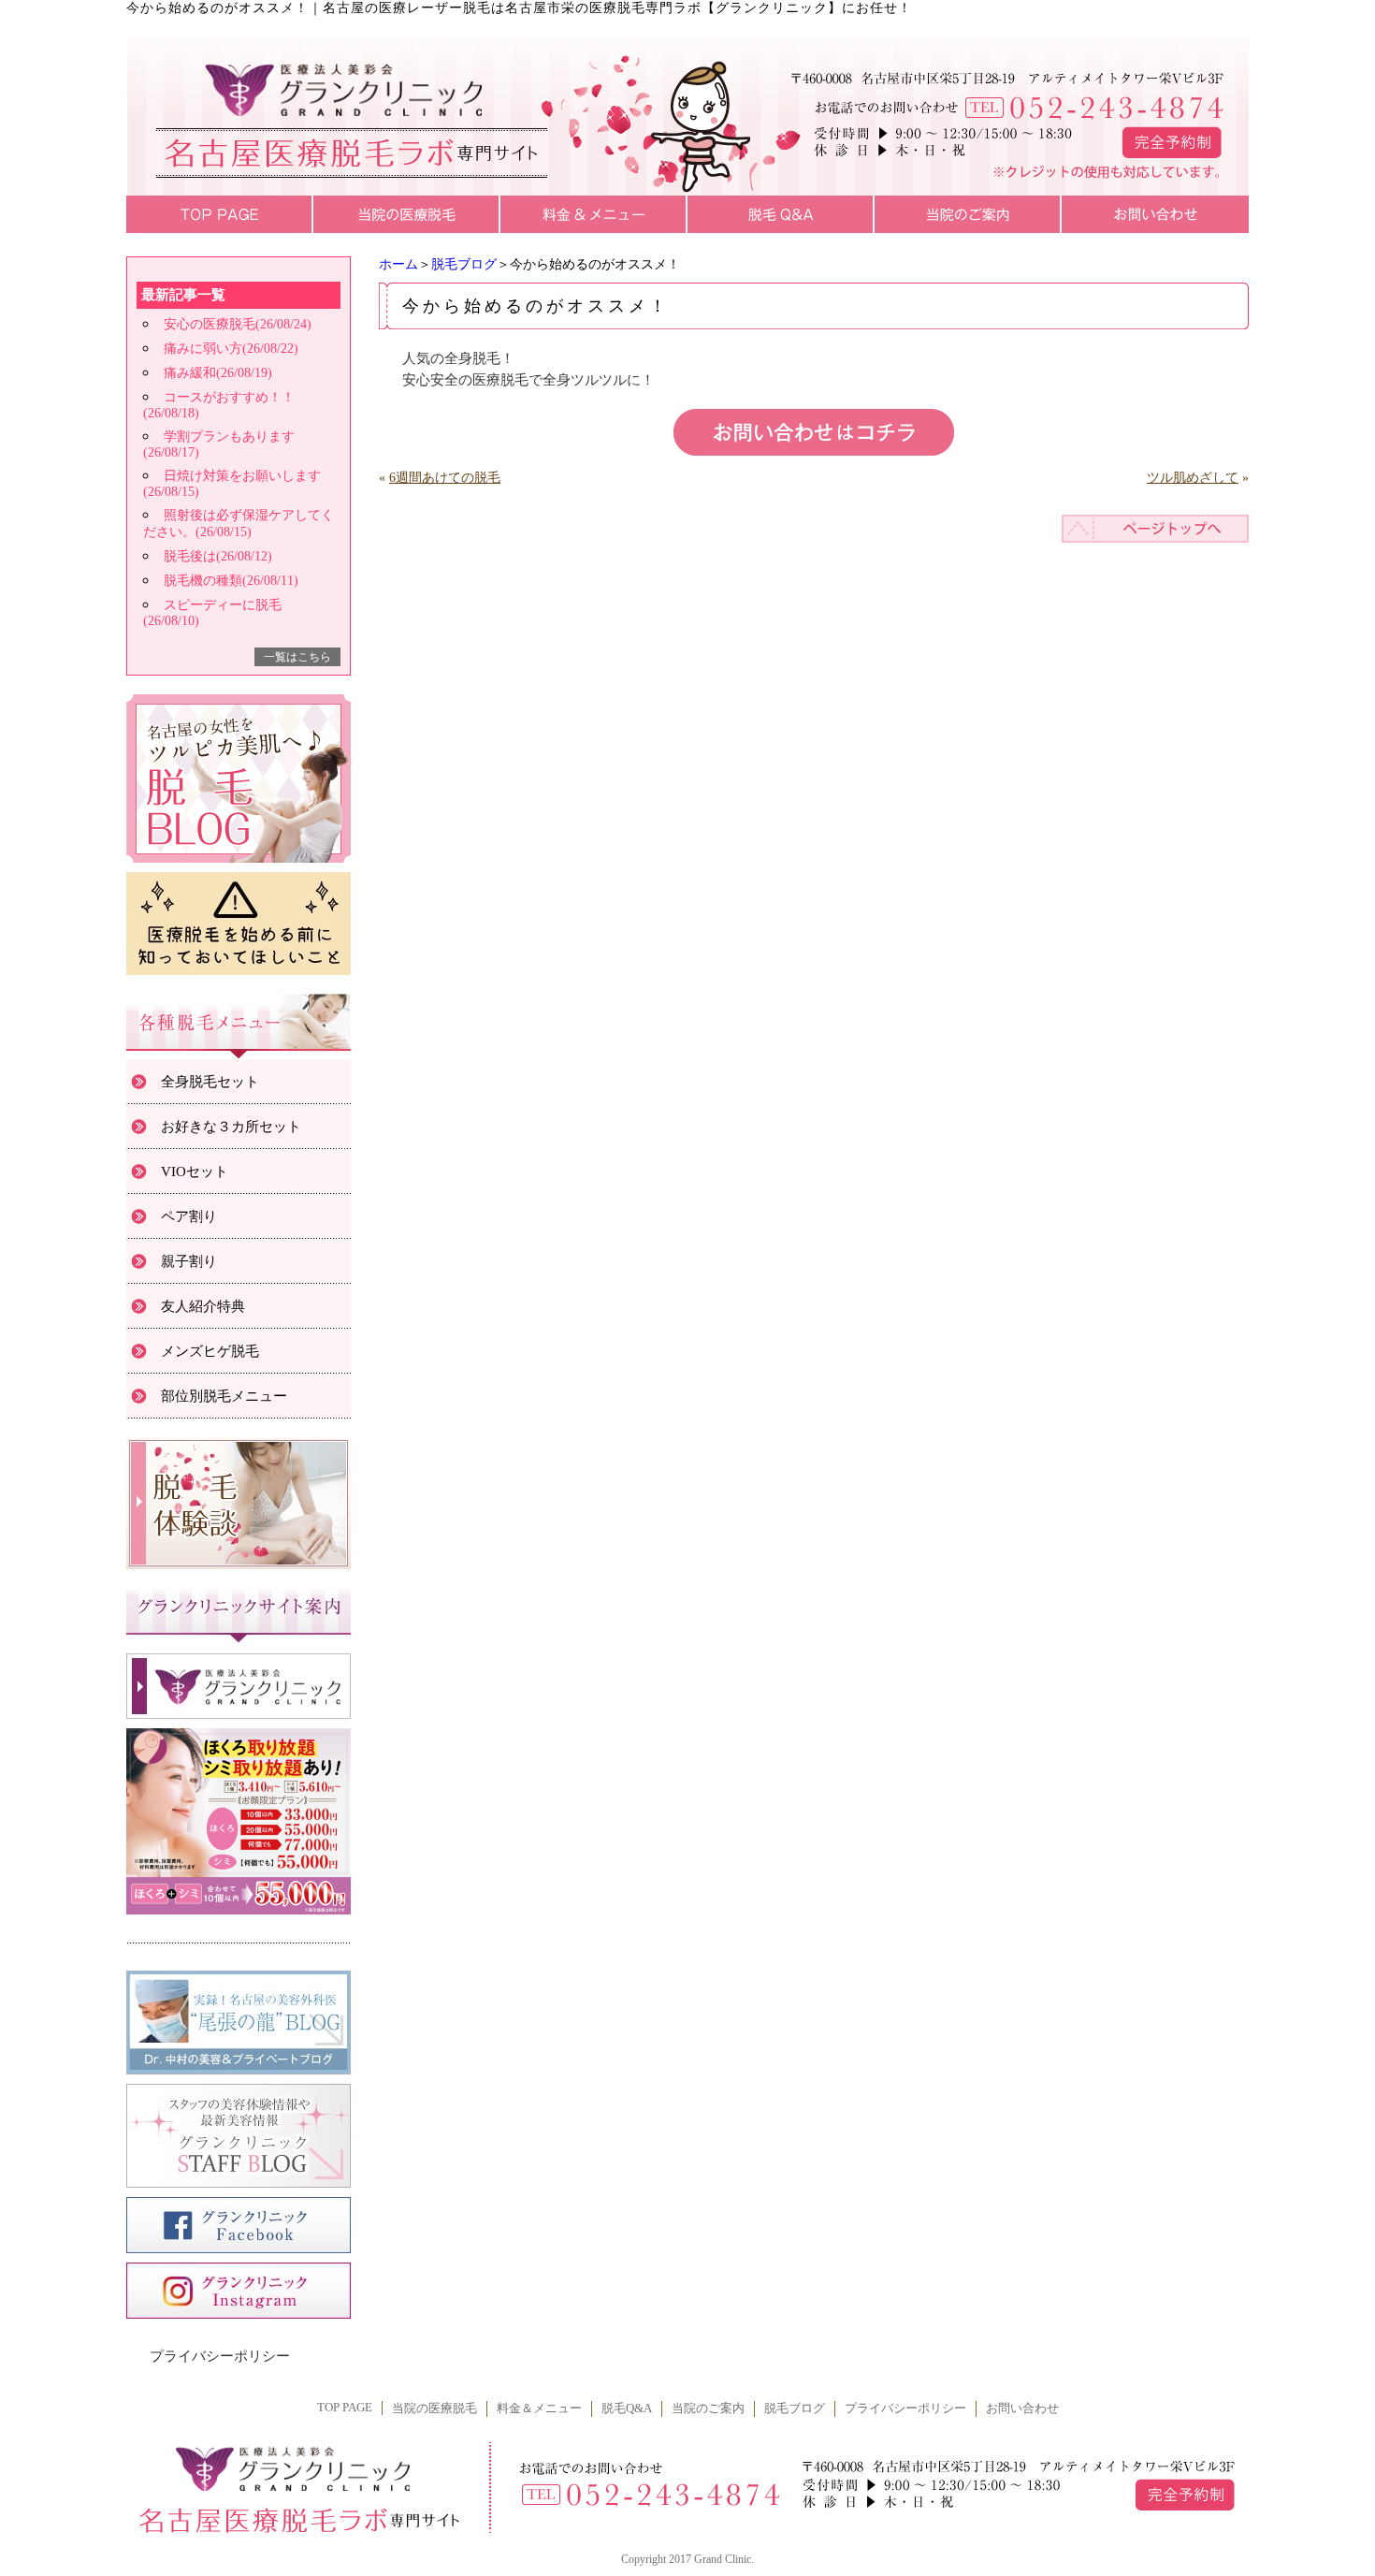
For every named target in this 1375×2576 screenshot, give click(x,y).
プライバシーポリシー (220, 2356)
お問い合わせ (1022, 2409)
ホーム (398, 264)
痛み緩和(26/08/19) (218, 373)
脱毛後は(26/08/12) (218, 556)
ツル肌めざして (1193, 478)
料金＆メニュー (539, 2409)
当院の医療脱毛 (434, 2409)
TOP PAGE (345, 2408)
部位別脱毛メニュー (224, 1396)
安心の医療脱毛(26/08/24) (238, 324)
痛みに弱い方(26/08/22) (231, 349)
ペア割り (189, 1216)
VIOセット (195, 1172)
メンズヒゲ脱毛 (210, 1351)
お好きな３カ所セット (231, 1127)
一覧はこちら (297, 657)
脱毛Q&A (627, 2409)
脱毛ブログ (464, 264)
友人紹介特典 (203, 1306)
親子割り (189, 1261)
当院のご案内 (708, 2409)
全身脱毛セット (210, 1082)
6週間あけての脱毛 (445, 478)
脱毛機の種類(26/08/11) (231, 581)
